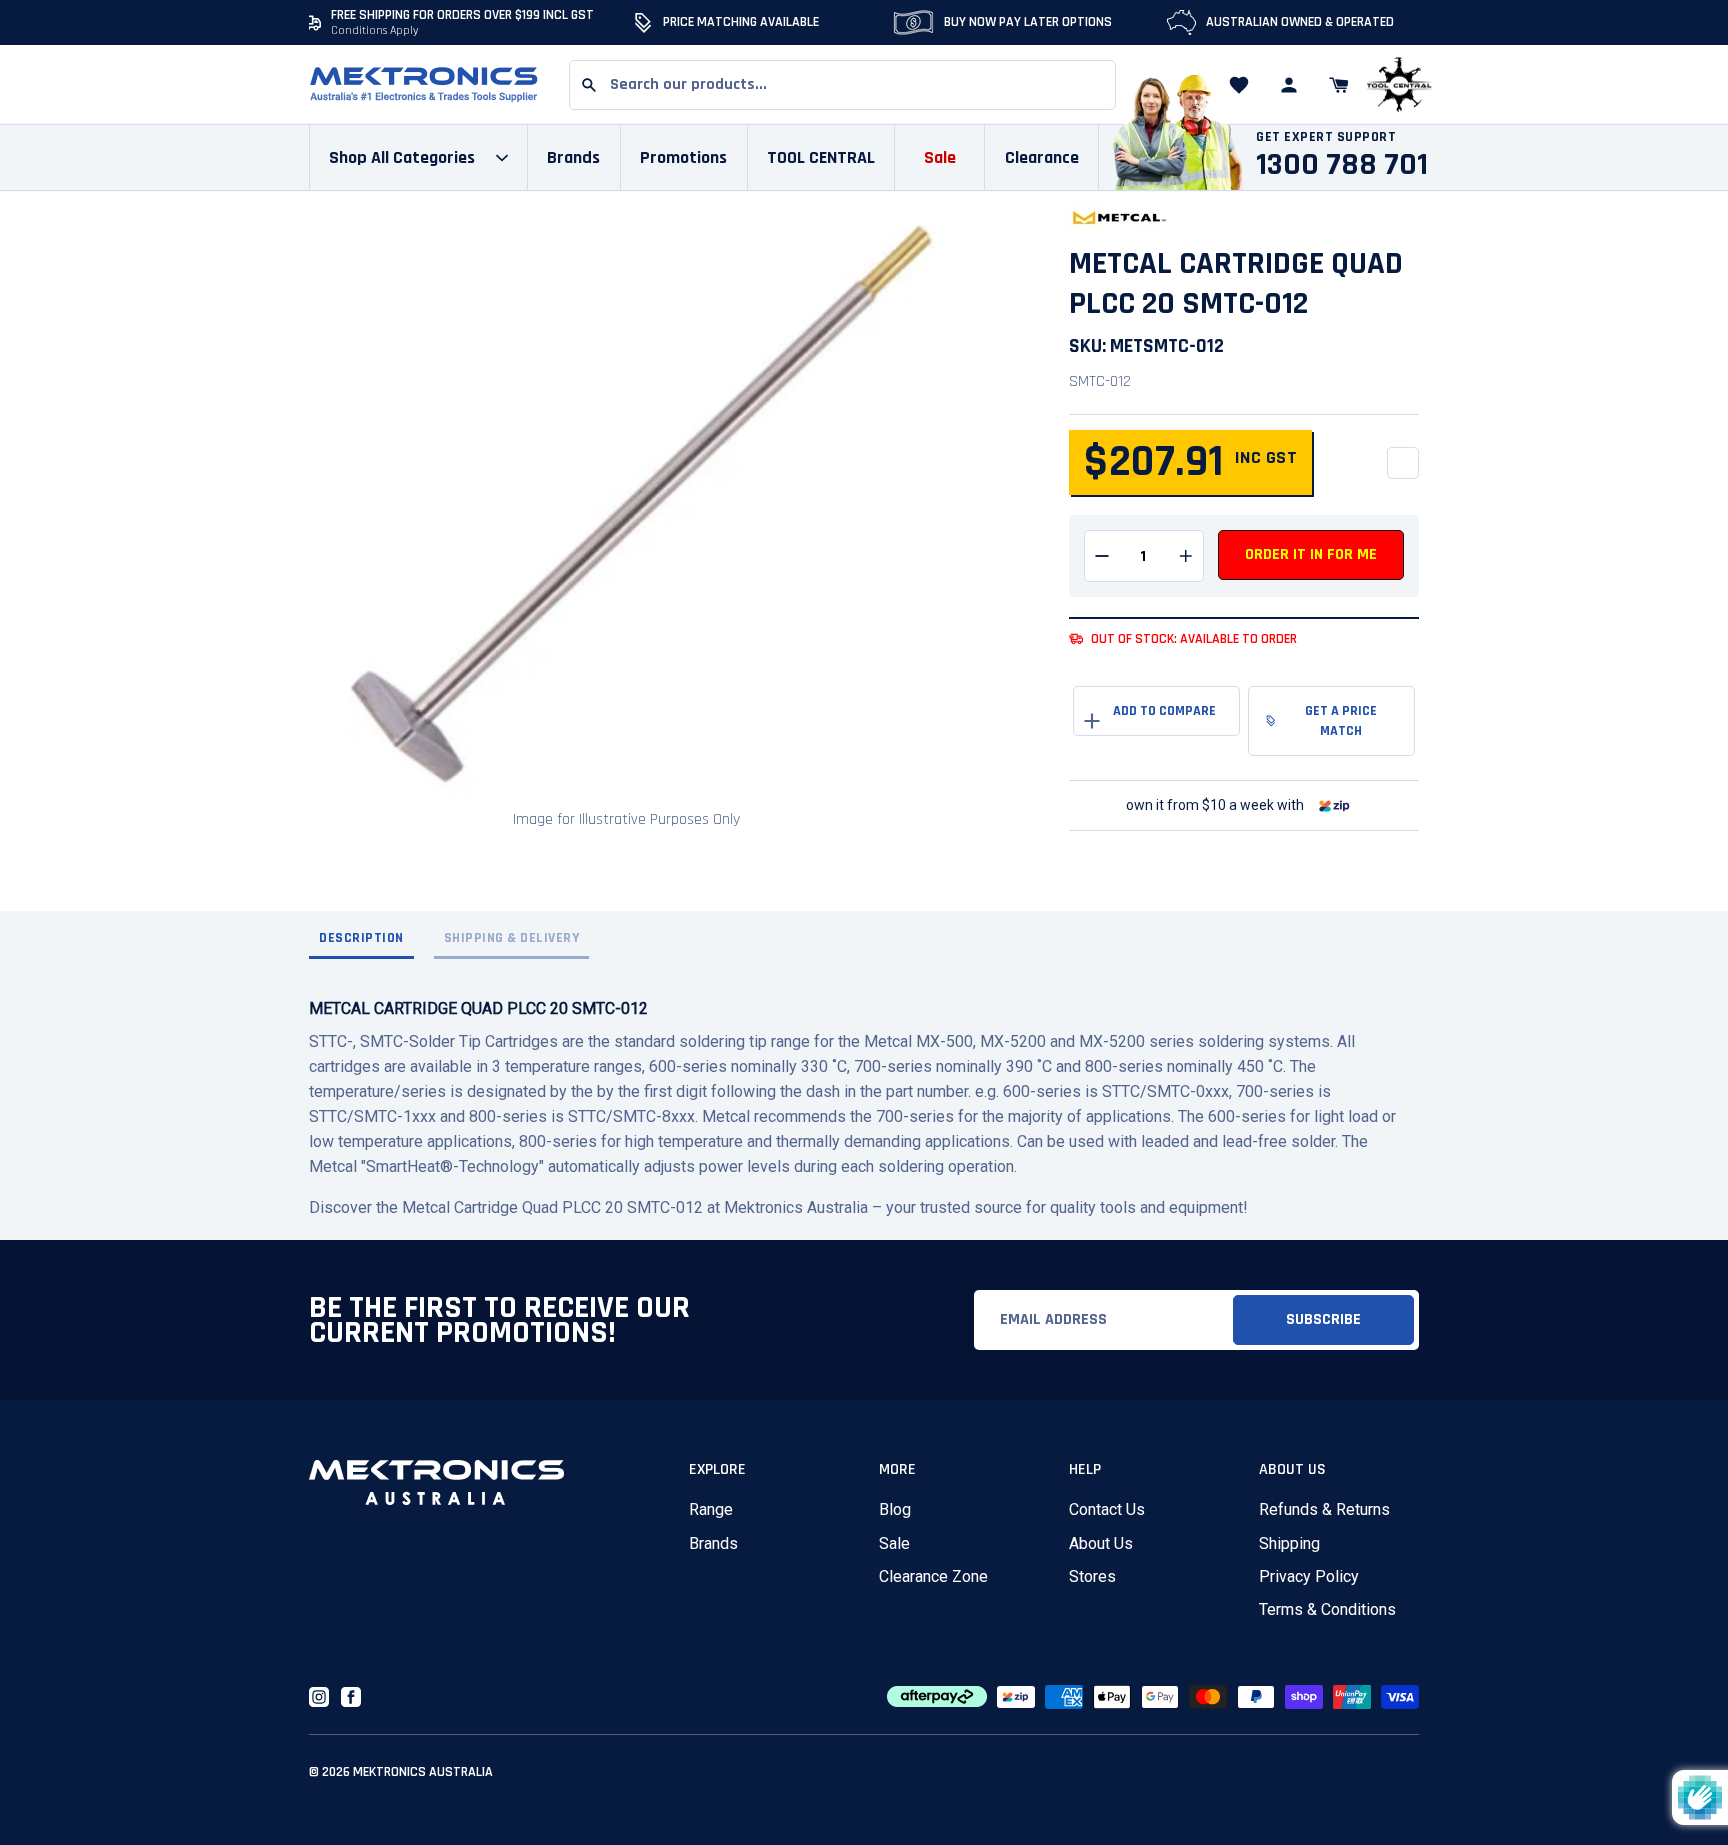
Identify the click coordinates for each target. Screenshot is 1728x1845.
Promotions (683, 157)
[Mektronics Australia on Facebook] (351, 1697)
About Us (1101, 1543)
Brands (713, 1543)
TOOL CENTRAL (821, 157)
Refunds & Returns (1324, 1509)
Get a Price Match (1341, 721)
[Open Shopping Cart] (1339, 85)
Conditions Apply (375, 30)
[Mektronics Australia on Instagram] (319, 1697)
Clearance (1042, 157)
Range (711, 1509)
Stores (1092, 1576)
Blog (895, 1509)
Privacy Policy (1309, 1576)
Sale (894, 1543)
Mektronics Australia (423, 1772)
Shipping (1289, 1543)
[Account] (1289, 85)
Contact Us (1107, 1509)
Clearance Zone (933, 1576)
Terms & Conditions (1327, 1609)
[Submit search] (589, 85)
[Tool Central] (1399, 85)
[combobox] (842, 85)
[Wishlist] (1239, 85)
